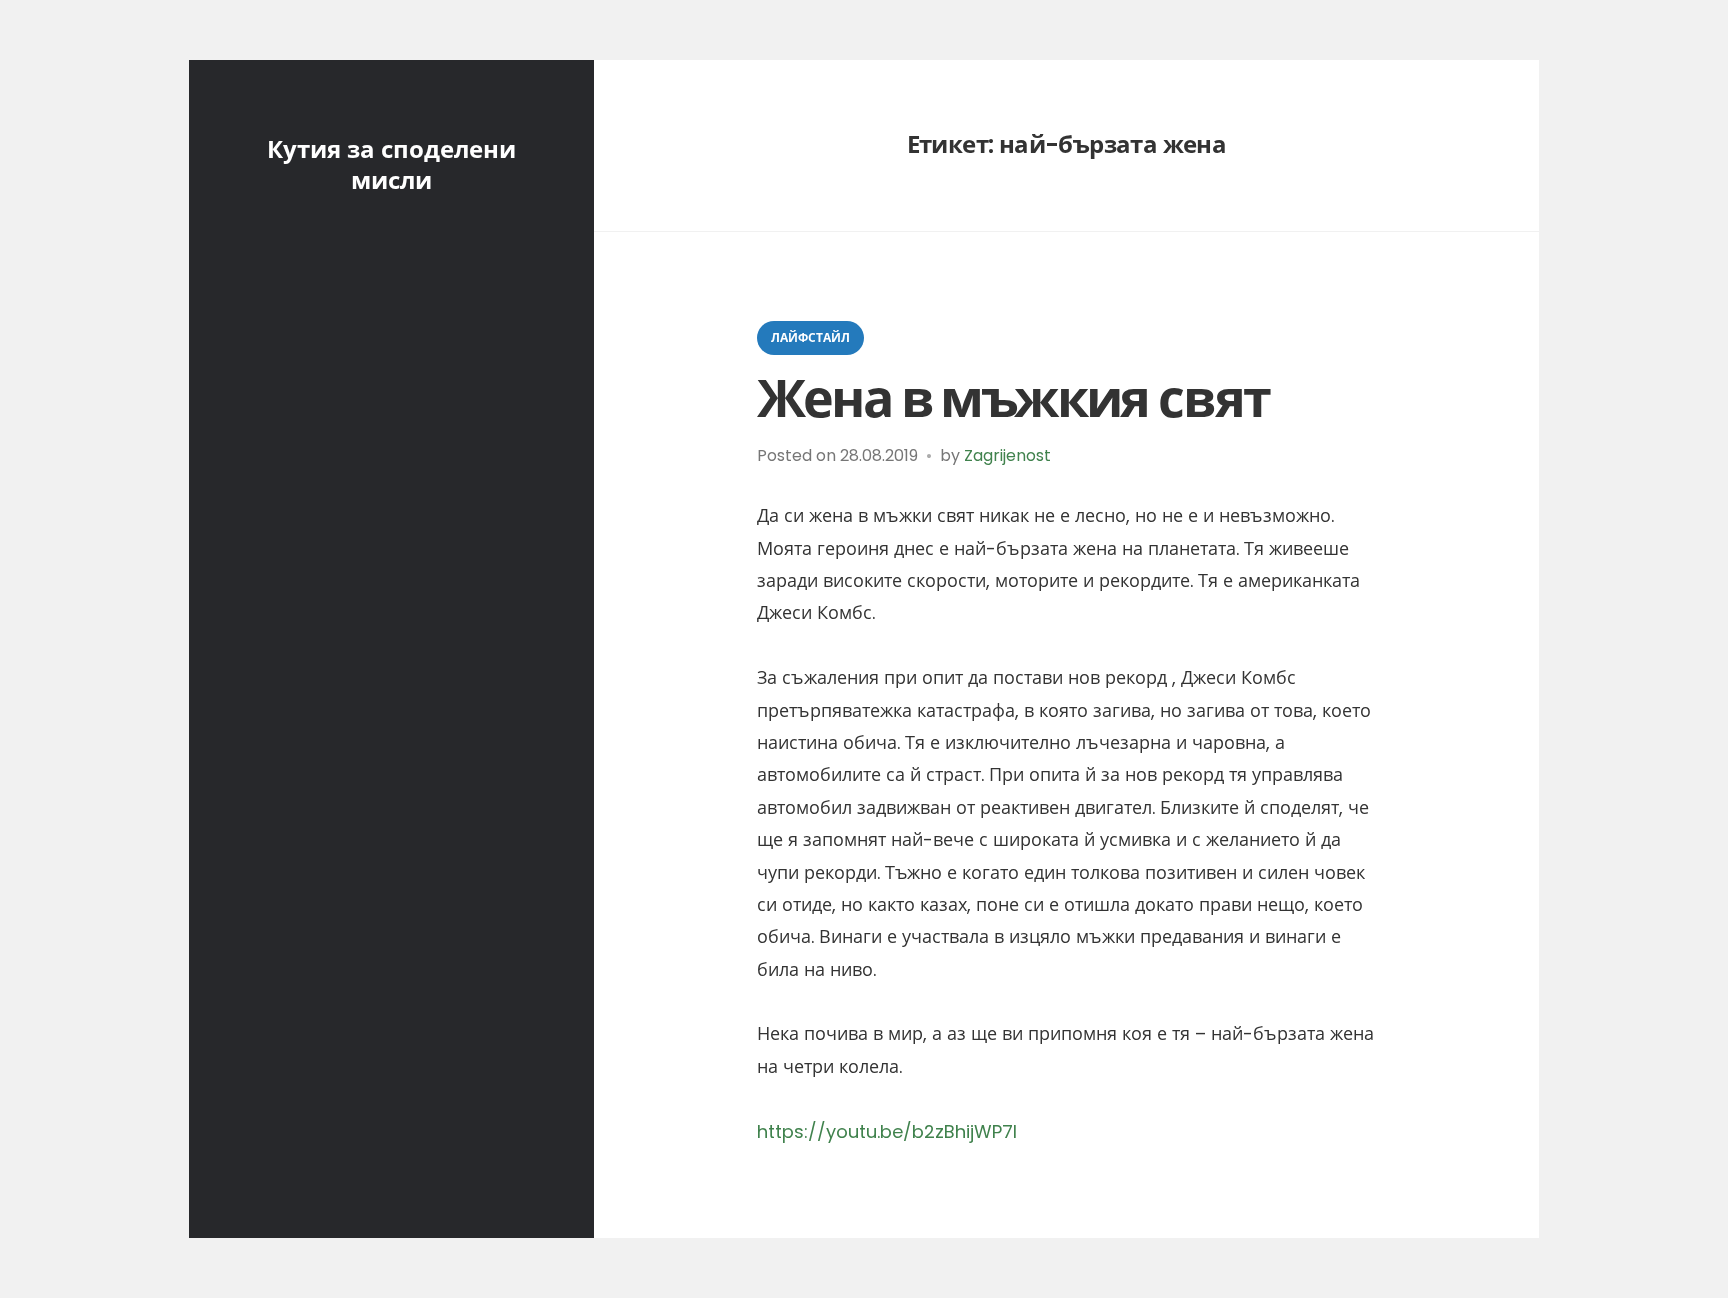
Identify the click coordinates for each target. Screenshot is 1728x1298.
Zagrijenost (1007, 455)
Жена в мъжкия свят (1013, 398)
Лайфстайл (810, 337)
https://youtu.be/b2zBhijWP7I (887, 1131)
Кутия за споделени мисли (391, 165)
